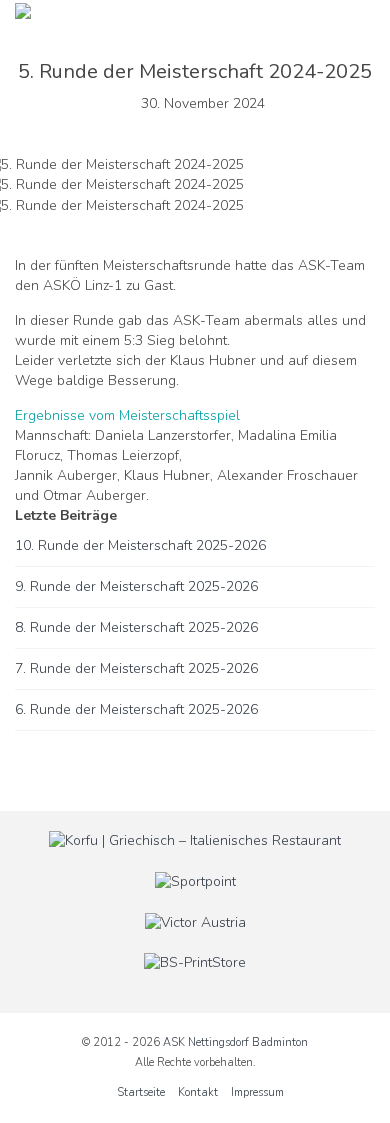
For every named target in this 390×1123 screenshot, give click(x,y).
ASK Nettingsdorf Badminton (235, 1042)
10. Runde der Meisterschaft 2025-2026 (140, 545)
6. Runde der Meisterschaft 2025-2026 (136, 709)
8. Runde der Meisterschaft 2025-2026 (136, 627)
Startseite (141, 1092)
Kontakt (198, 1092)
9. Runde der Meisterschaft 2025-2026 (136, 586)
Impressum (257, 1092)
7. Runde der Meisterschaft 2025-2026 (136, 668)
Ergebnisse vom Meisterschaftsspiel (127, 415)
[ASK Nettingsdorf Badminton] (23, 9)
